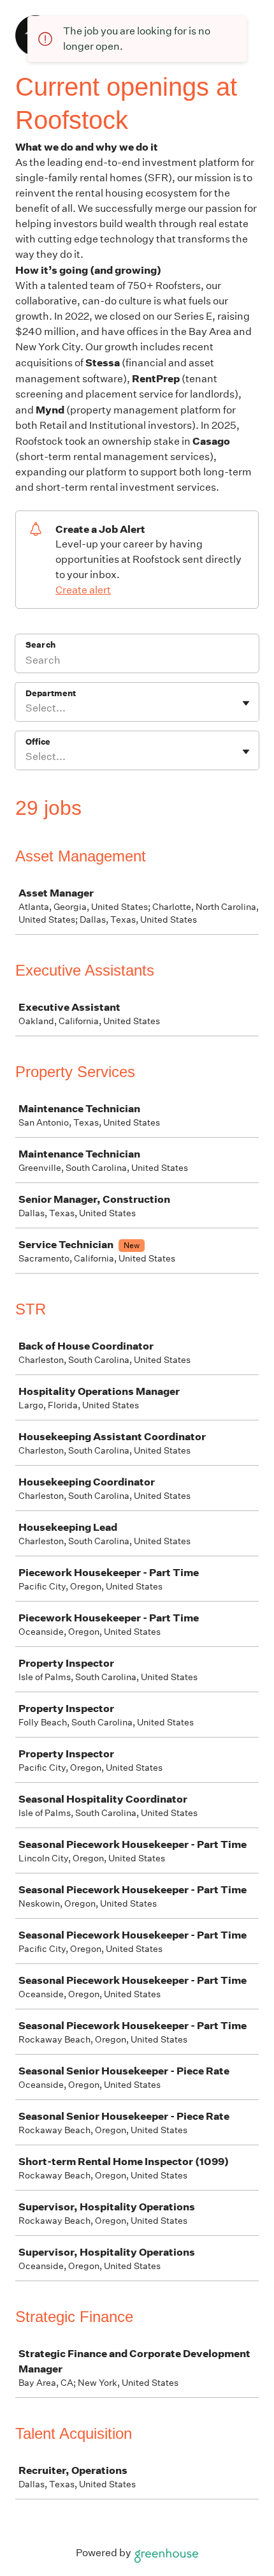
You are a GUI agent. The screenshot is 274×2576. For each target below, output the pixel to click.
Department (51, 693)
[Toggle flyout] (246, 703)
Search (40, 645)
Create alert (83, 590)
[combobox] (26, 708)
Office (38, 742)
